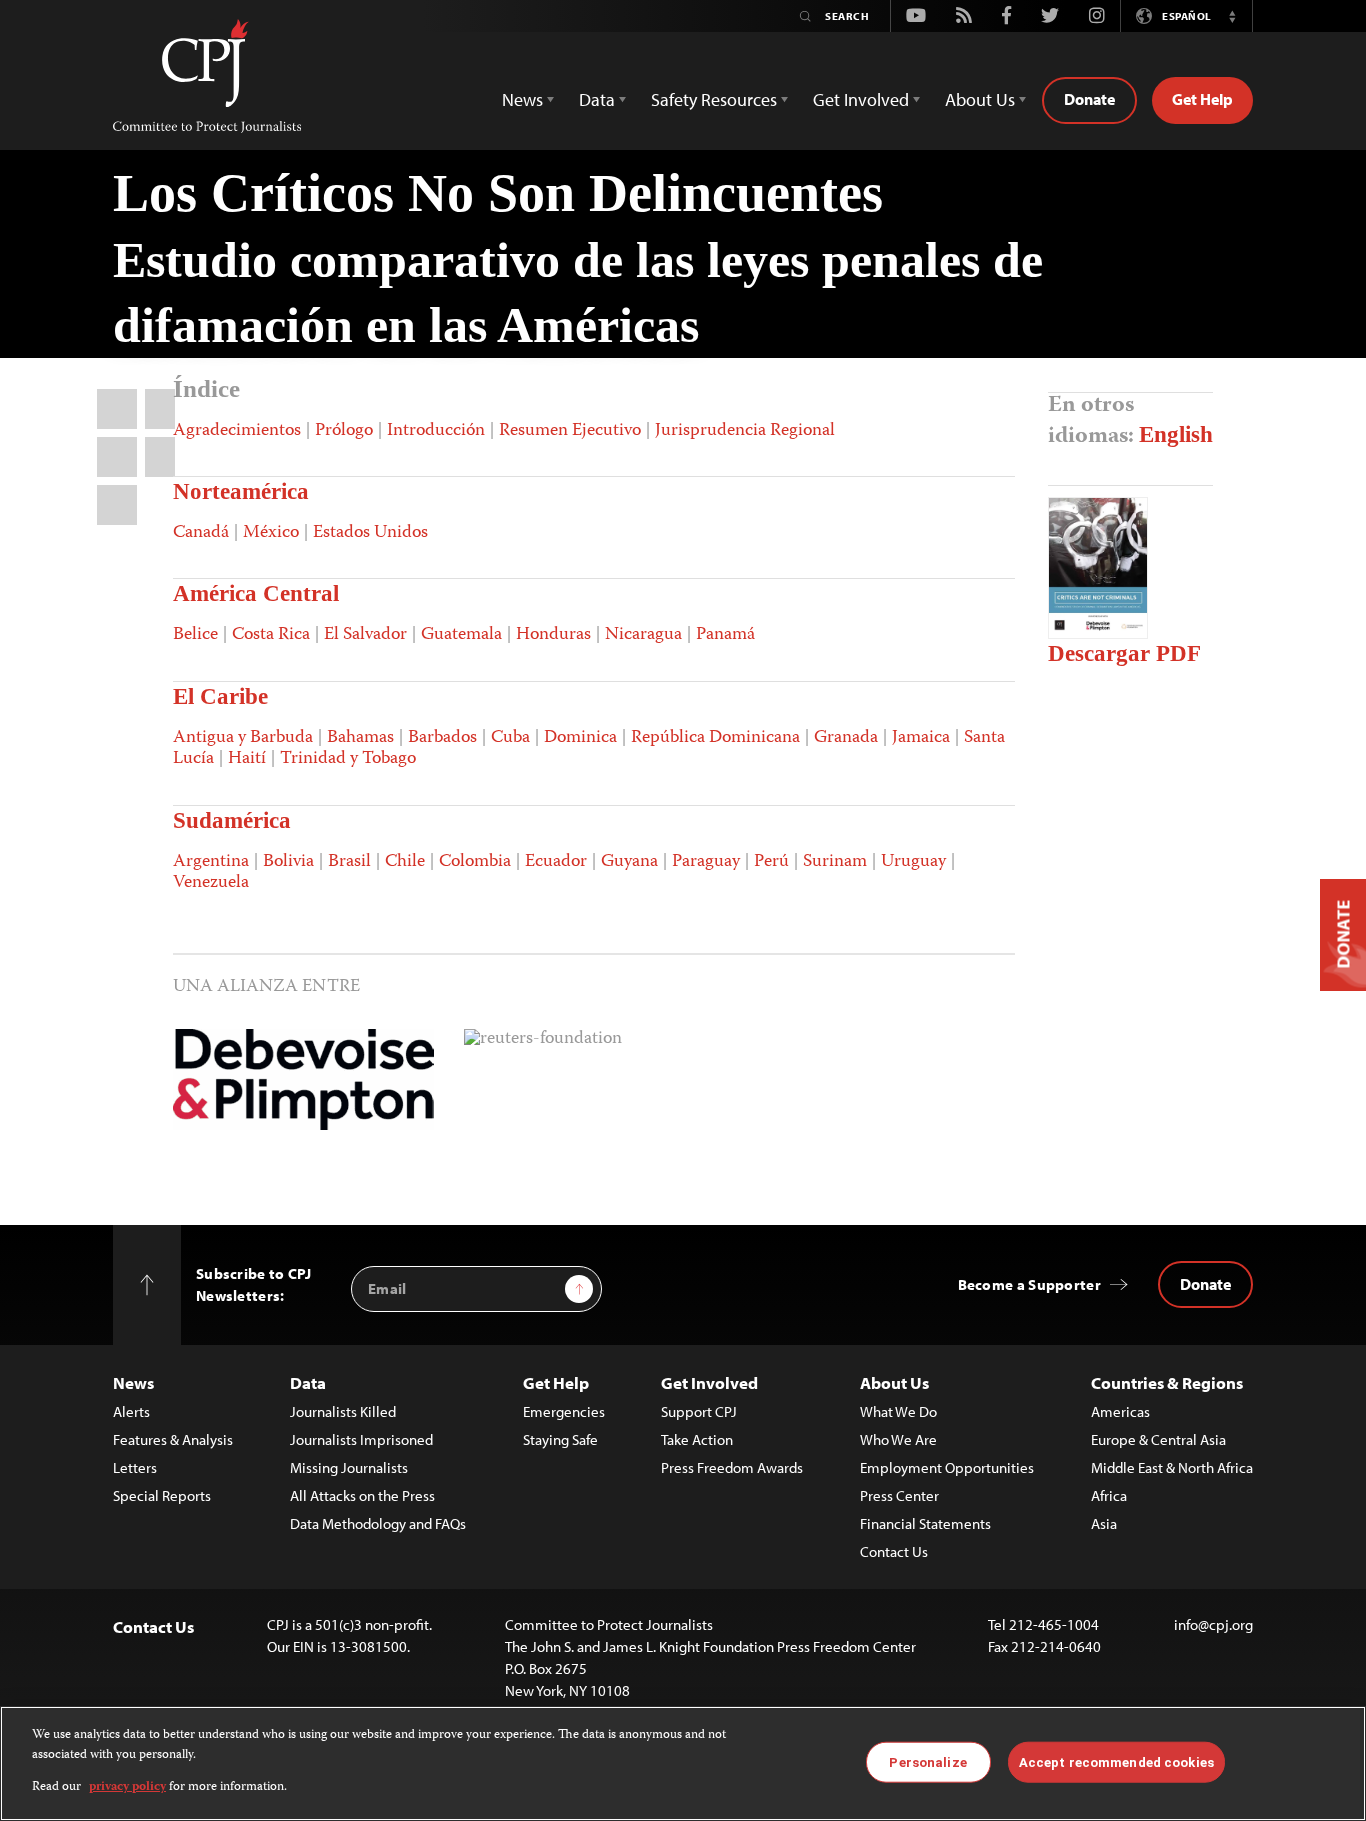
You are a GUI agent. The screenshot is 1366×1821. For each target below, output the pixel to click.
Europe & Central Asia (1158, 1439)
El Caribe (220, 696)
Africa (1109, 1495)
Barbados (442, 738)
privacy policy (127, 1787)
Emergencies (564, 1411)
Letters (135, 1467)
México (271, 533)
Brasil (349, 862)
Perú (771, 862)
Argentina (211, 862)
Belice (195, 635)
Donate (1089, 99)
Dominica (580, 738)
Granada (846, 738)
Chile (405, 862)
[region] (683, 1763)
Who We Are (898, 1439)
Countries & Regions (1167, 1382)
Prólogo (344, 431)
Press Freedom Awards (732, 1467)
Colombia (475, 862)
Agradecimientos (237, 431)
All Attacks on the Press (362, 1495)
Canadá (201, 533)
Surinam (835, 862)
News (133, 1382)
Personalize (927, 1761)
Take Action (697, 1439)
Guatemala (461, 635)
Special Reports (162, 1495)
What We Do (898, 1411)
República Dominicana (715, 738)
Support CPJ (699, 1411)
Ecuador (556, 862)
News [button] (522, 99)
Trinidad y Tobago (348, 759)
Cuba (510, 738)
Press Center (899, 1495)
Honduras (553, 635)
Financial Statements (925, 1523)
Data (308, 1382)
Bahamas (360, 738)
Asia (1104, 1523)
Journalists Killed (343, 1411)
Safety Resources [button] (714, 99)
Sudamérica (232, 820)
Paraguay (706, 862)
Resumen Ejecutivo (570, 431)
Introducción (436, 431)
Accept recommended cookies (1116, 1761)
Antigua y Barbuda (243, 738)
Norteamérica (241, 491)
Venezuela (211, 883)
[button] (1232, 16)
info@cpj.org (1213, 1624)
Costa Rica (271, 635)
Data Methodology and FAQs (378, 1523)
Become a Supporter (1029, 1284)
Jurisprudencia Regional (745, 431)
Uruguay (913, 862)
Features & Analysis (173, 1439)
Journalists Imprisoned (361, 1439)
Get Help (1202, 99)
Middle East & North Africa (1172, 1467)
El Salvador (365, 635)
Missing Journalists (349, 1467)
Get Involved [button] (861, 99)
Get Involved (709, 1382)
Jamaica (921, 738)
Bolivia (288, 862)
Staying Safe (560, 1439)
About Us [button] (980, 99)
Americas (1120, 1411)
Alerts (131, 1411)
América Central (256, 593)
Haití (247, 759)
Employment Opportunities (947, 1467)
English (1176, 434)
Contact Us (894, 1551)
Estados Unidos (370, 533)
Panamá (725, 635)
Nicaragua (643, 635)
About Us (894, 1382)
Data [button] (597, 99)
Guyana (629, 862)
